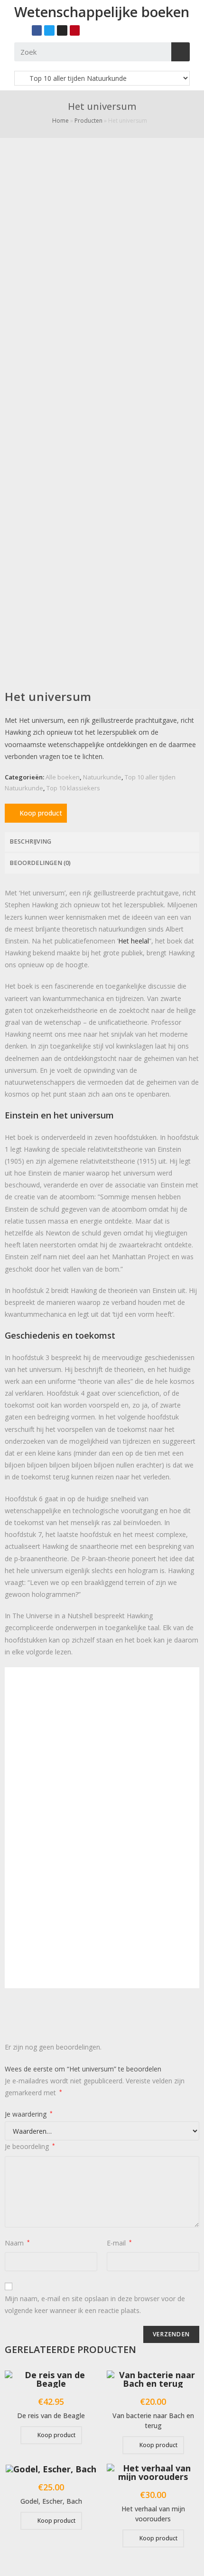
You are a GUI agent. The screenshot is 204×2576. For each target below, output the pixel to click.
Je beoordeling (30, 2146)
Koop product (41, 813)
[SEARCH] (181, 52)
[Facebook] (37, 30)
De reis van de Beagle (51, 2416)
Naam (17, 2243)
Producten (88, 121)
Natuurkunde (102, 777)
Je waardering (29, 2114)
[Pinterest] (75, 30)
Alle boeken (63, 777)
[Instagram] (62, 30)
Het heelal (134, 941)
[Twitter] (49, 30)
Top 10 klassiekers (73, 788)
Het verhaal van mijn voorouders (153, 2514)
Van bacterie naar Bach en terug (153, 2420)
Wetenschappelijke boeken (102, 12)
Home (60, 121)
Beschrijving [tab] (30, 841)
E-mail (119, 2243)
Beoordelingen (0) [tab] (40, 863)
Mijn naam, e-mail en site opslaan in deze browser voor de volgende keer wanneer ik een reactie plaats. (95, 2304)
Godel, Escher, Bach (51, 2501)
